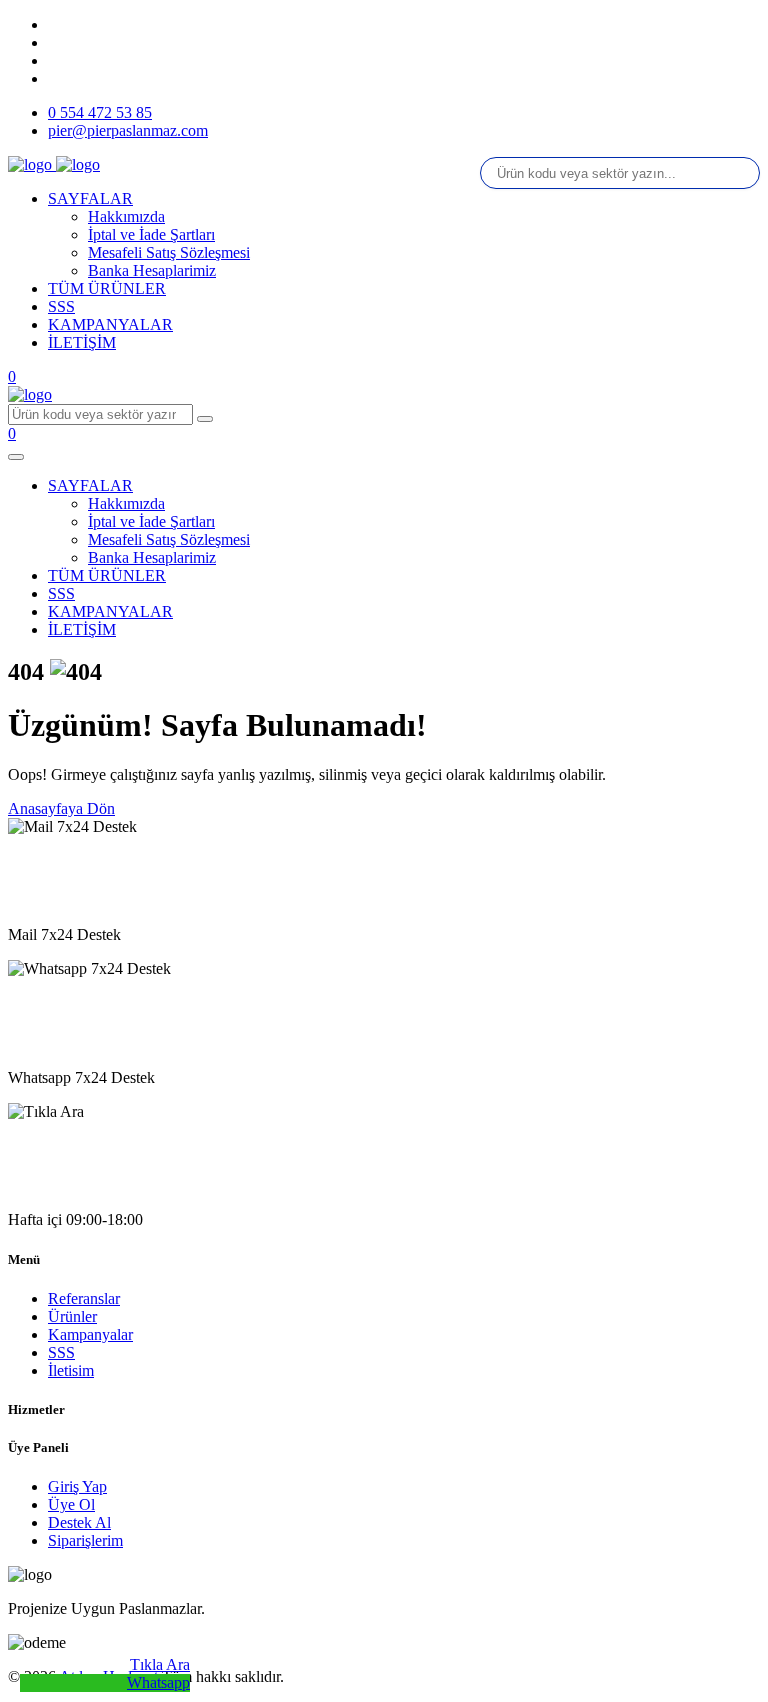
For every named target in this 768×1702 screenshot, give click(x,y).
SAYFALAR (90, 198)
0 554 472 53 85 (100, 112)
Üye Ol (71, 1504)
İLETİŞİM (82, 342)
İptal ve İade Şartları (151, 234)
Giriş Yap (77, 1486)
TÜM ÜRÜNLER (107, 288)
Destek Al (79, 1522)
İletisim (71, 1370)
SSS (61, 306)
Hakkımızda (126, 216)
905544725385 (56, 1038)
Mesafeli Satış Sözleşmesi (169, 252)
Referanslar (84, 1298)
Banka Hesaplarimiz (152, 270)
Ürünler (72, 1316)
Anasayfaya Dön (61, 808)
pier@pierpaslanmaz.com (128, 130)
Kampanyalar (90, 1334)
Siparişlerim (85, 1540)
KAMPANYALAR (110, 324)
